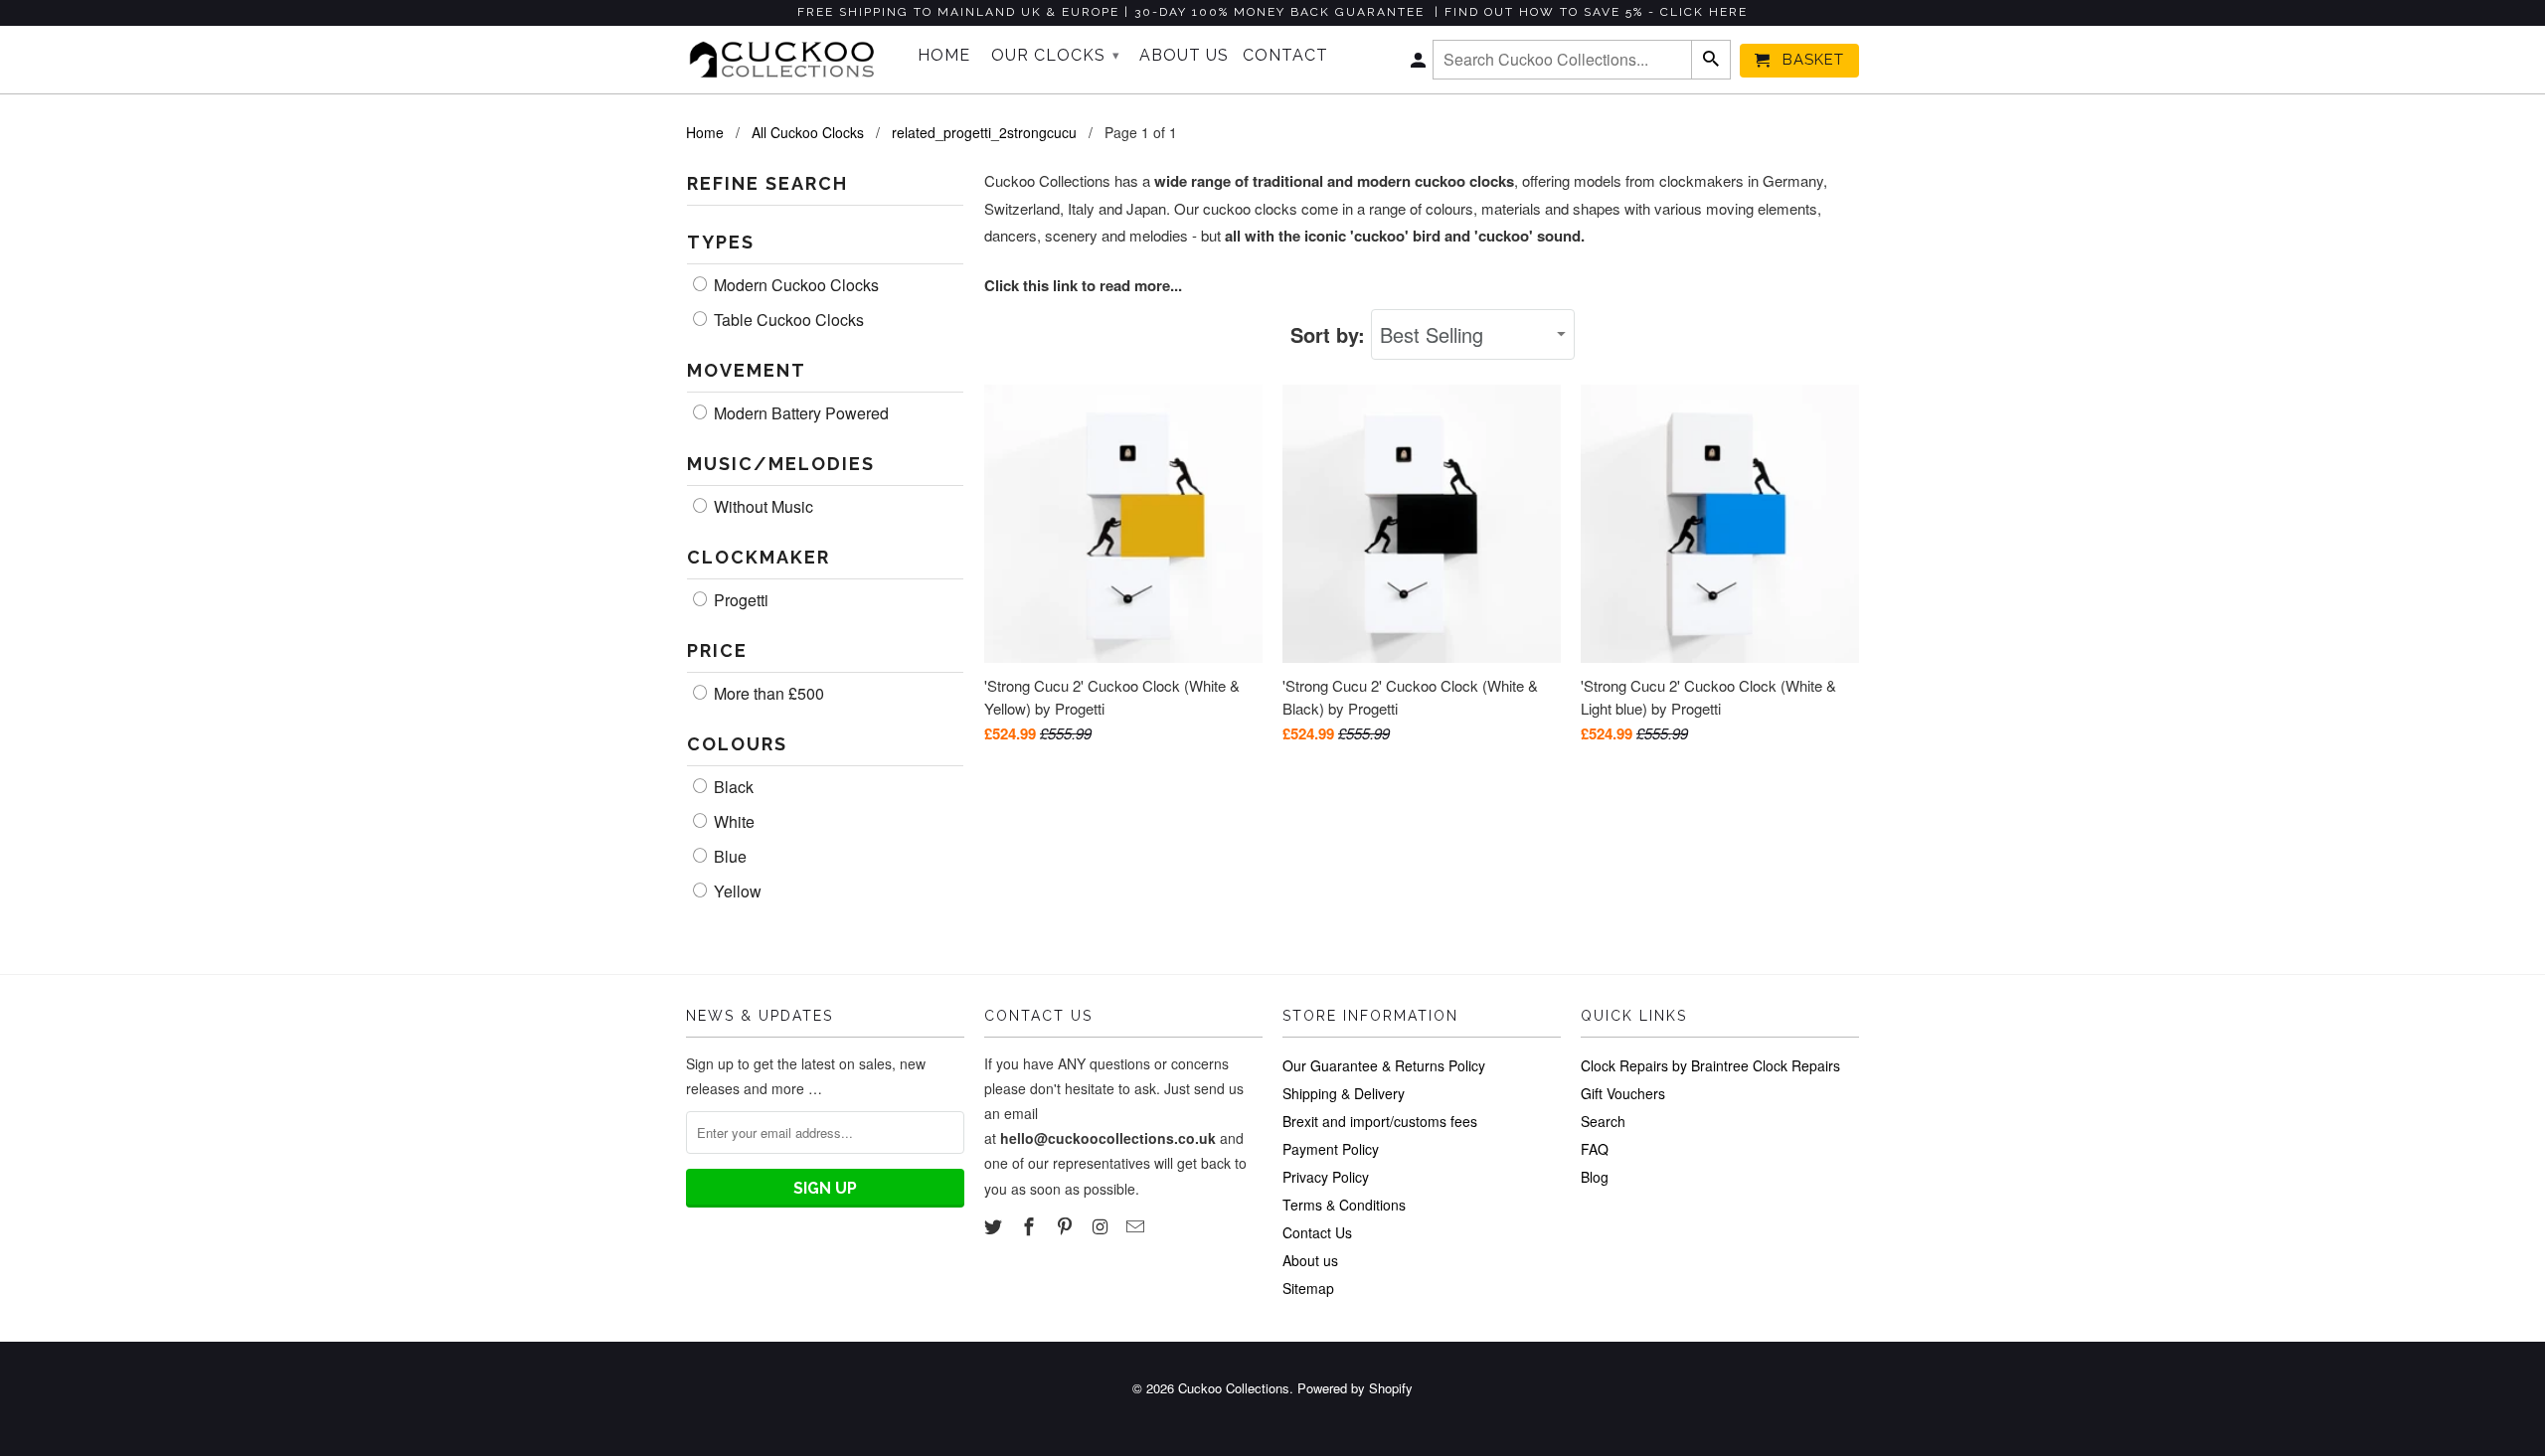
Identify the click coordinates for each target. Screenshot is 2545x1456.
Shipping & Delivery (1344, 1093)
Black (732, 787)
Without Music (762, 507)
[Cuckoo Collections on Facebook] (1031, 1225)
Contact (1285, 56)
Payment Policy (1331, 1149)
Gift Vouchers (1623, 1093)
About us (1310, 1260)
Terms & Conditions (1344, 1205)
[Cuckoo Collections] (788, 60)
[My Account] (1420, 65)
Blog (1595, 1177)
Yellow (736, 891)
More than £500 (767, 694)
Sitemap (1308, 1288)
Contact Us (1317, 1232)
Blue (728, 857)
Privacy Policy (1326, 1177)
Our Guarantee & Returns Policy (1384, 1065)
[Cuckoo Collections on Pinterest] (1067, 1225)
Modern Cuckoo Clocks (794, 285)
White (732, 822)
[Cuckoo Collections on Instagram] (1102, 1225)
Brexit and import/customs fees (1380, 1121)
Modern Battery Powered (799, 413)
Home (944, 56)
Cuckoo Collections (1234, 1388)
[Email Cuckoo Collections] (1137, 1225)
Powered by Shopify (1355, 1388)
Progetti (739, 600)
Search (1603, 1121)
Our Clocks (1056, 55)
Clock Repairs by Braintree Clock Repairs (1710, 1065)
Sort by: (1331, 334)
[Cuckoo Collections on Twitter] (995, 1225)
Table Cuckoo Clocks (787, 320)
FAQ (1595, 1149)
